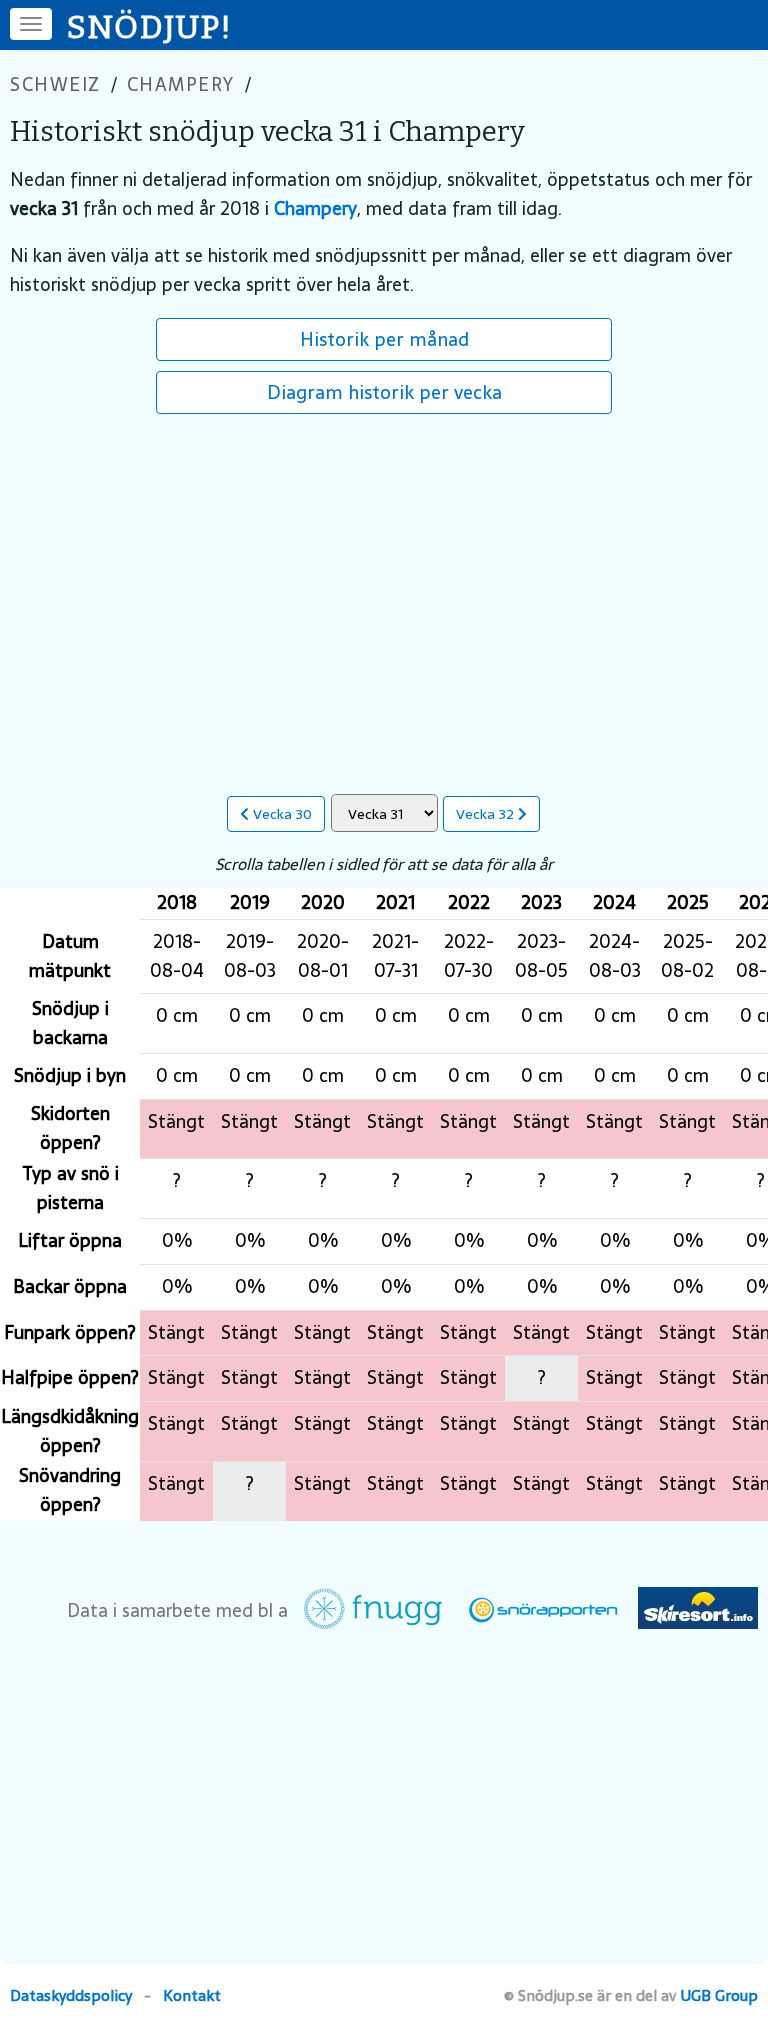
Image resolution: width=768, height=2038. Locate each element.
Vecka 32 (487, 814)
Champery (181, 84)
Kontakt (192, 1995)
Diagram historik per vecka (384, 392)
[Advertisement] (384, 594)
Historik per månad (384, 339)
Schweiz (55, 84)
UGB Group (719, 1995)
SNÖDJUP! (150, 27)
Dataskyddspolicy (71, 1995)
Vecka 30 (280, 814)
